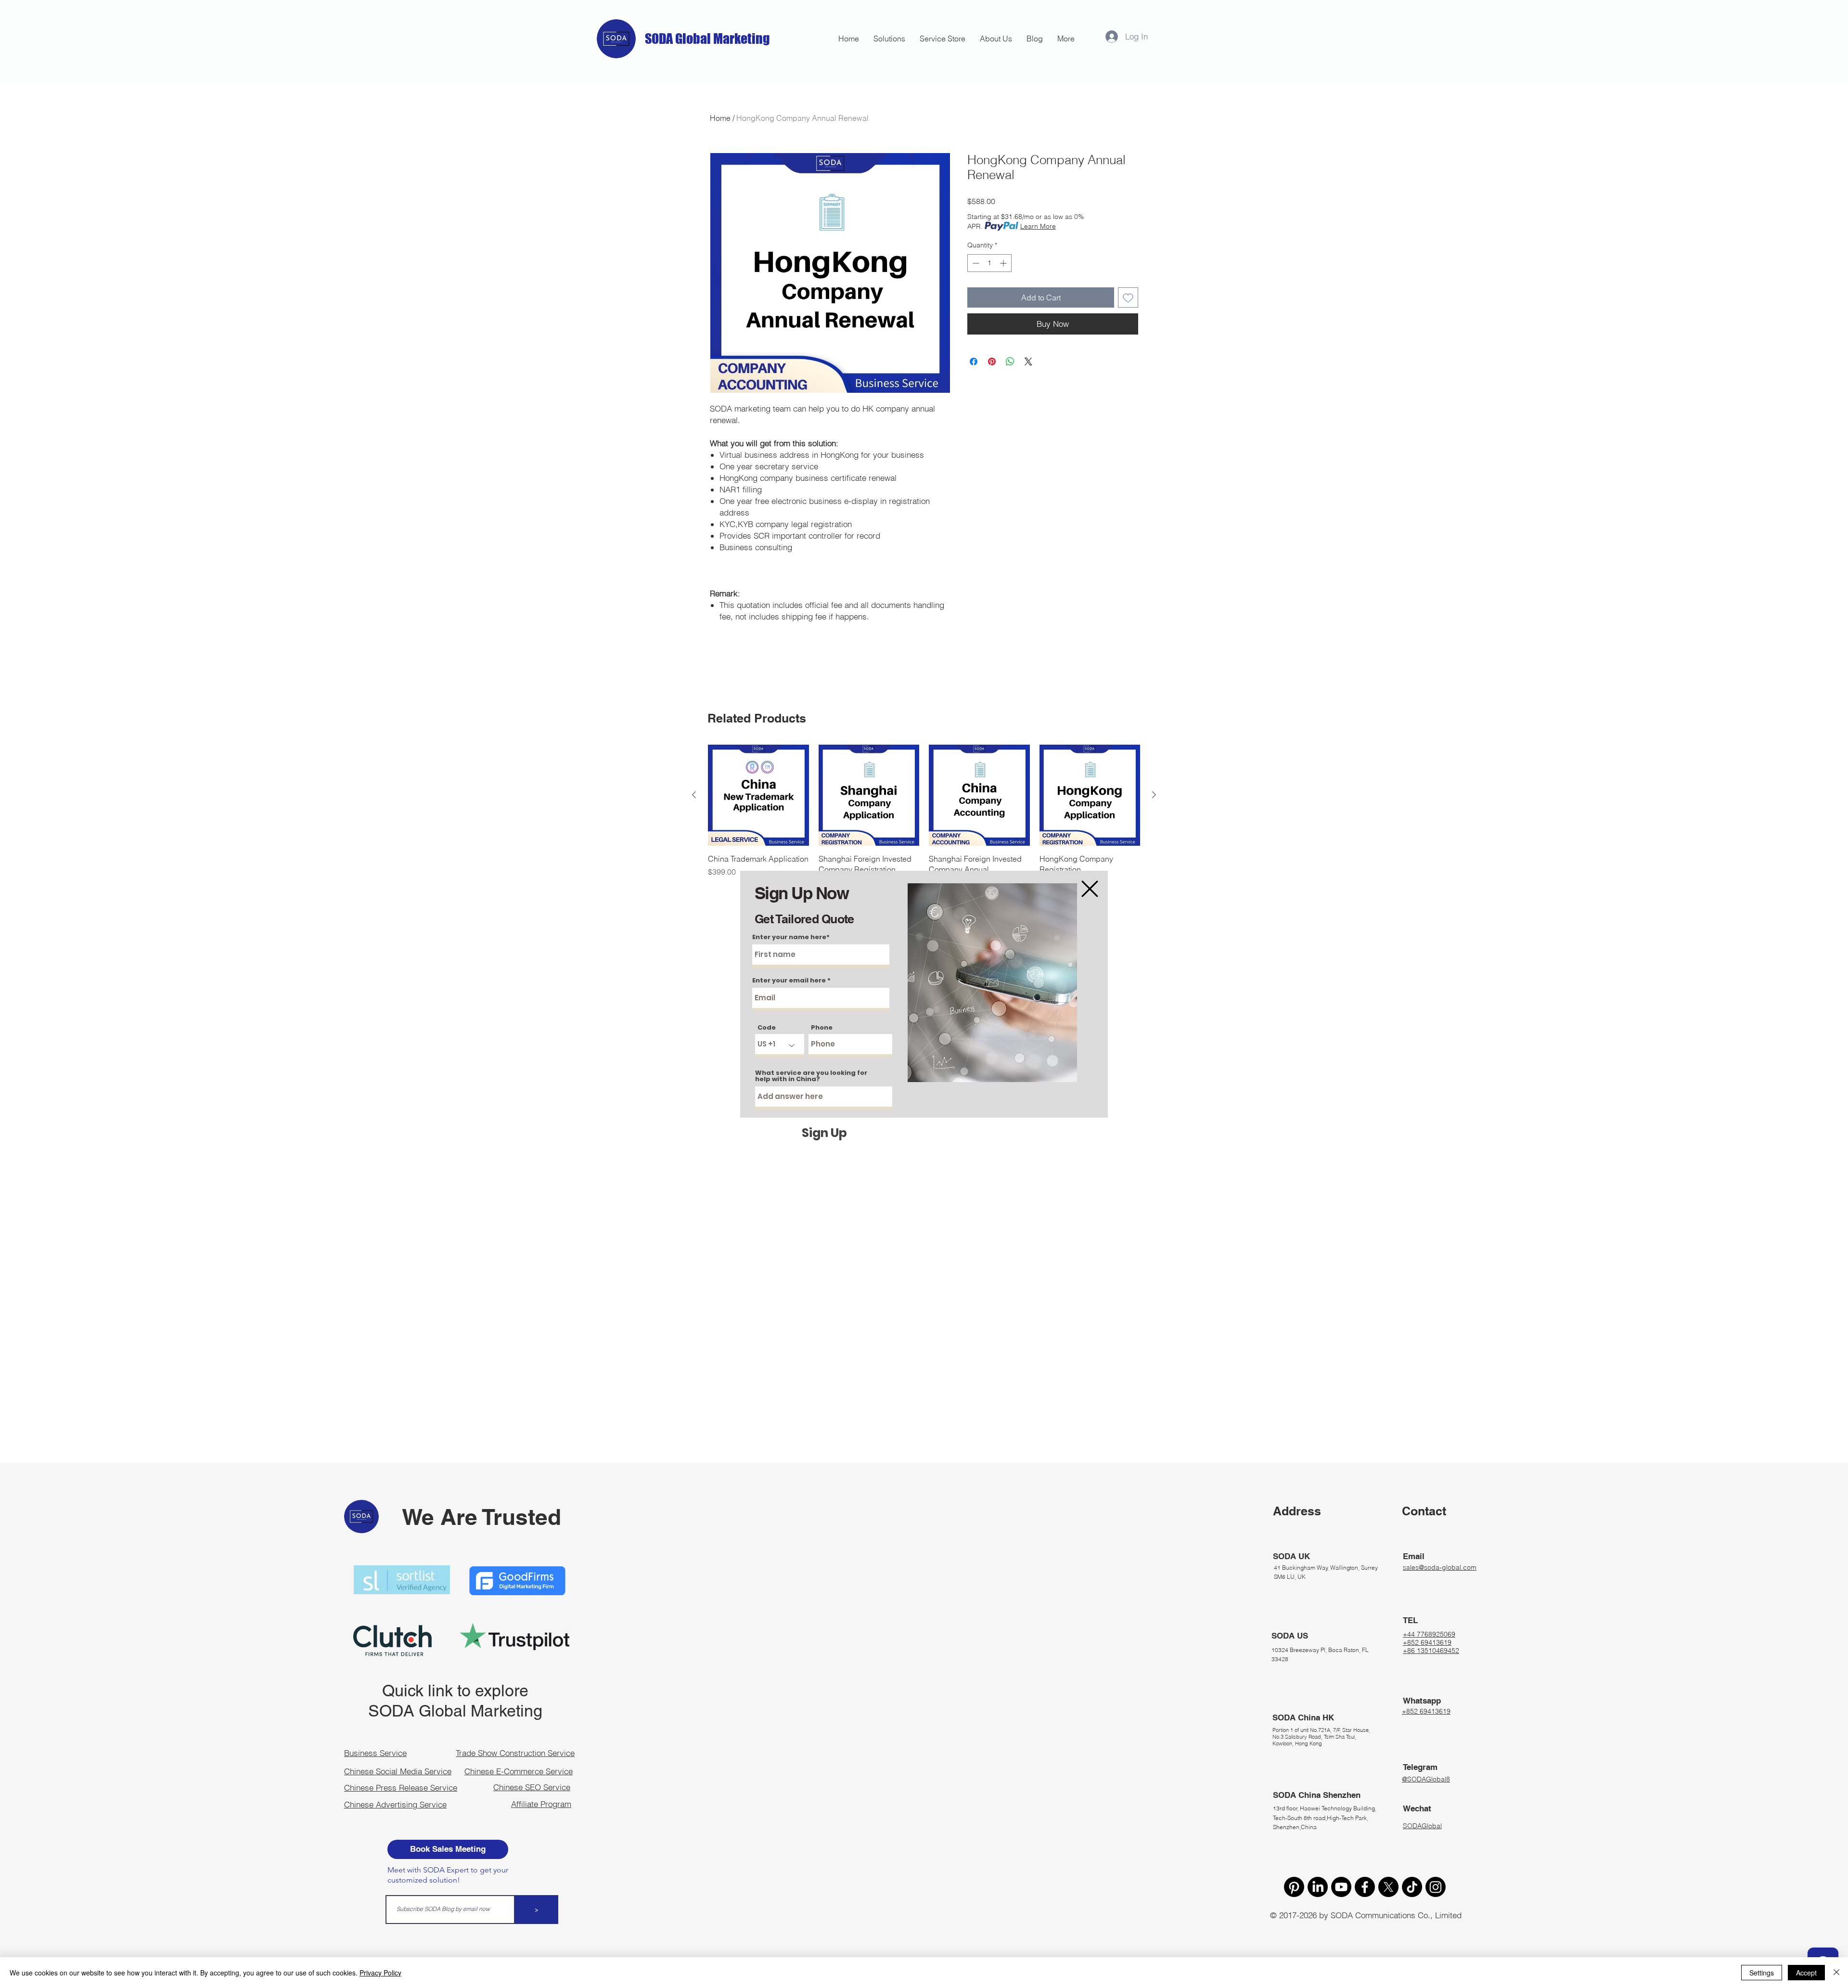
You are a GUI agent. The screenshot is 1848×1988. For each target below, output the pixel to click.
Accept (1806, 1973)
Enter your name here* (791, 937)
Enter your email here (789, 980)
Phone (822, 1027)
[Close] (1836, 1973)
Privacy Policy (380, 1973)
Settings (1762, 1973)
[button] (1090, 889)
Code (767, 1027)
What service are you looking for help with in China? (811, 1076)
